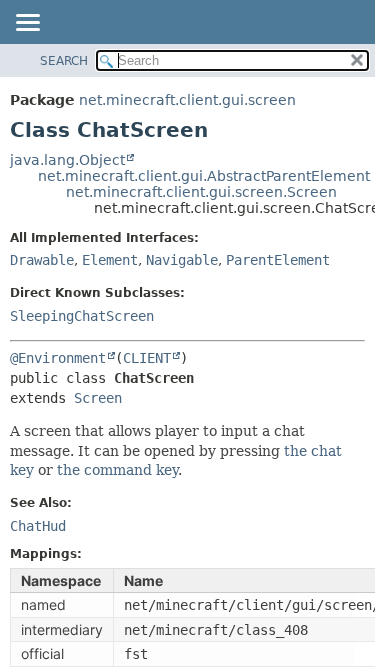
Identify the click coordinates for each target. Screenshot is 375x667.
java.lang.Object (67, 160)
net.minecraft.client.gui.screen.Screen (201, 192)
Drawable (42, 260)
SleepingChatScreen (82, 316)
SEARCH (64, 61)
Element (110, 260)
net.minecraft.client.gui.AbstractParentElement (204, 176)
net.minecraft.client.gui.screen (187, 100)
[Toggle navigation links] (27, 24)
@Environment (58, 358)
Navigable (182, 260)
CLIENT (147, 358)
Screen (98, 398)
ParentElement (278, 260)
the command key (117, 470)
